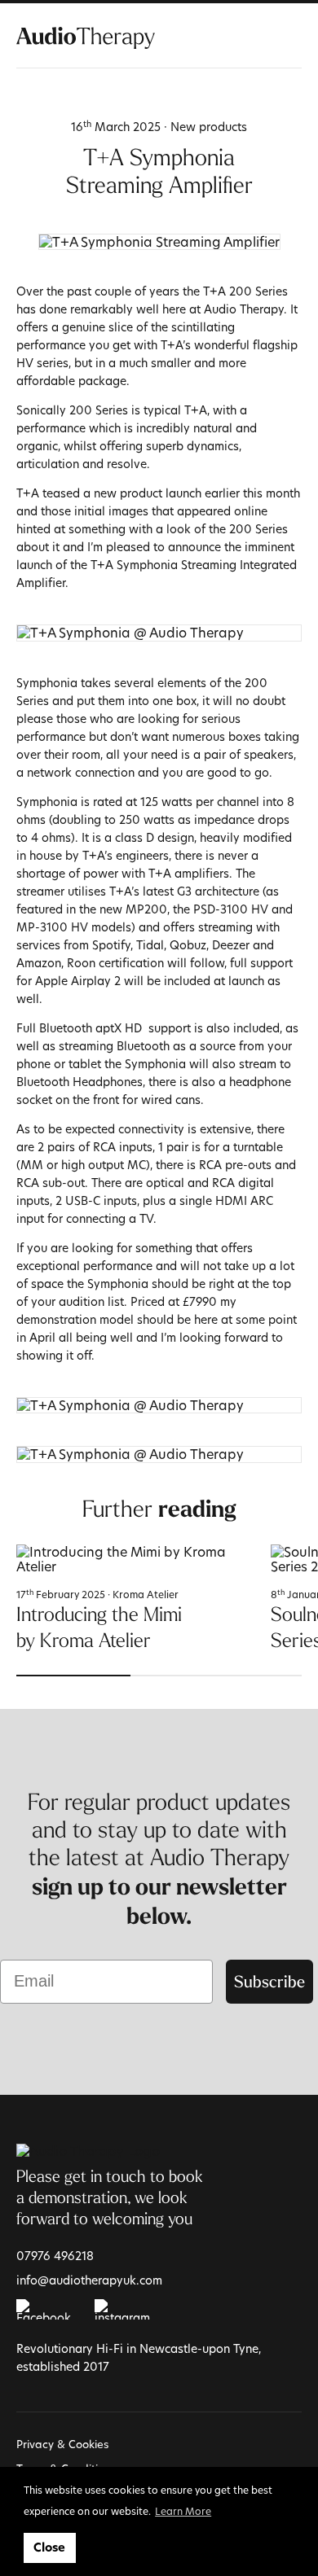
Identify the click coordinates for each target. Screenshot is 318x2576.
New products (209, 127)
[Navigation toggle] (292, 37)
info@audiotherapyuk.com (89, 2280)
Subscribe (269, 1981)
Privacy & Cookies (62, 2444)
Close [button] (49, 2548)
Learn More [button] (183, 2511)
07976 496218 (55, 2256)
